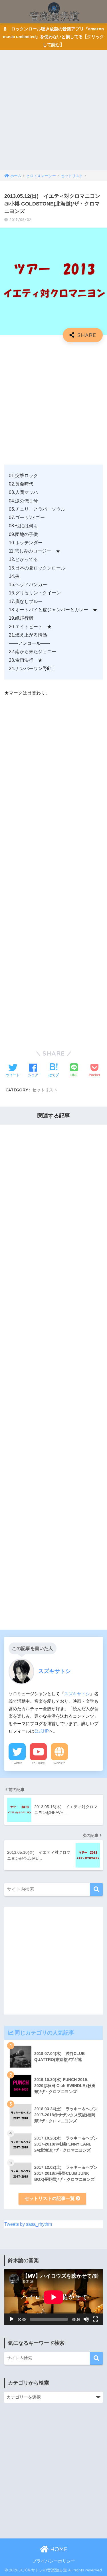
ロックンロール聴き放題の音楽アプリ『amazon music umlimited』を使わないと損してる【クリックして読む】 (53, 37)
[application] (53, 2297)
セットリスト (45, 1090)
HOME (58, 2549)
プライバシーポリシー (54, 2561)
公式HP (42, 1731)
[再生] (12, 2319)
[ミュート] (86, 2319)
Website (59, 1763)
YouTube (38, 1763)
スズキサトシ (77, 1694)
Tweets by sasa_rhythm (28, 2224)
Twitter (17, 1763)
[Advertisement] (53, 114)
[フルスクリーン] (95, 2319)
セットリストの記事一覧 (50, 2198)
